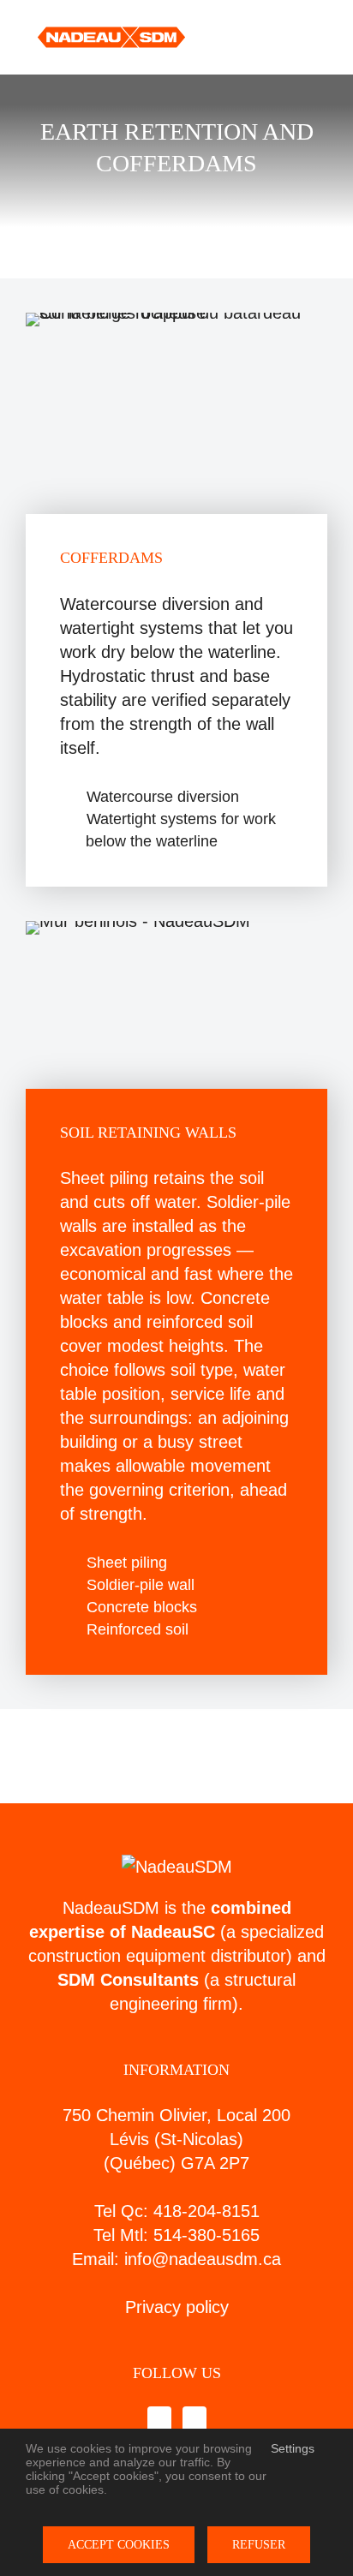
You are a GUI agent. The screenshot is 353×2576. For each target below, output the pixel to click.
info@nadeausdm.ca (203, 2259)
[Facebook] (159, 2420)
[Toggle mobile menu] (320, 38)
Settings (294, 2448)
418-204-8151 (206, 2211)
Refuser (259, 2545)
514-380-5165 (206, 2235)
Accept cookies (119, 2545)
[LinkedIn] (194, 2420)
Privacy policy (177, 2307)
